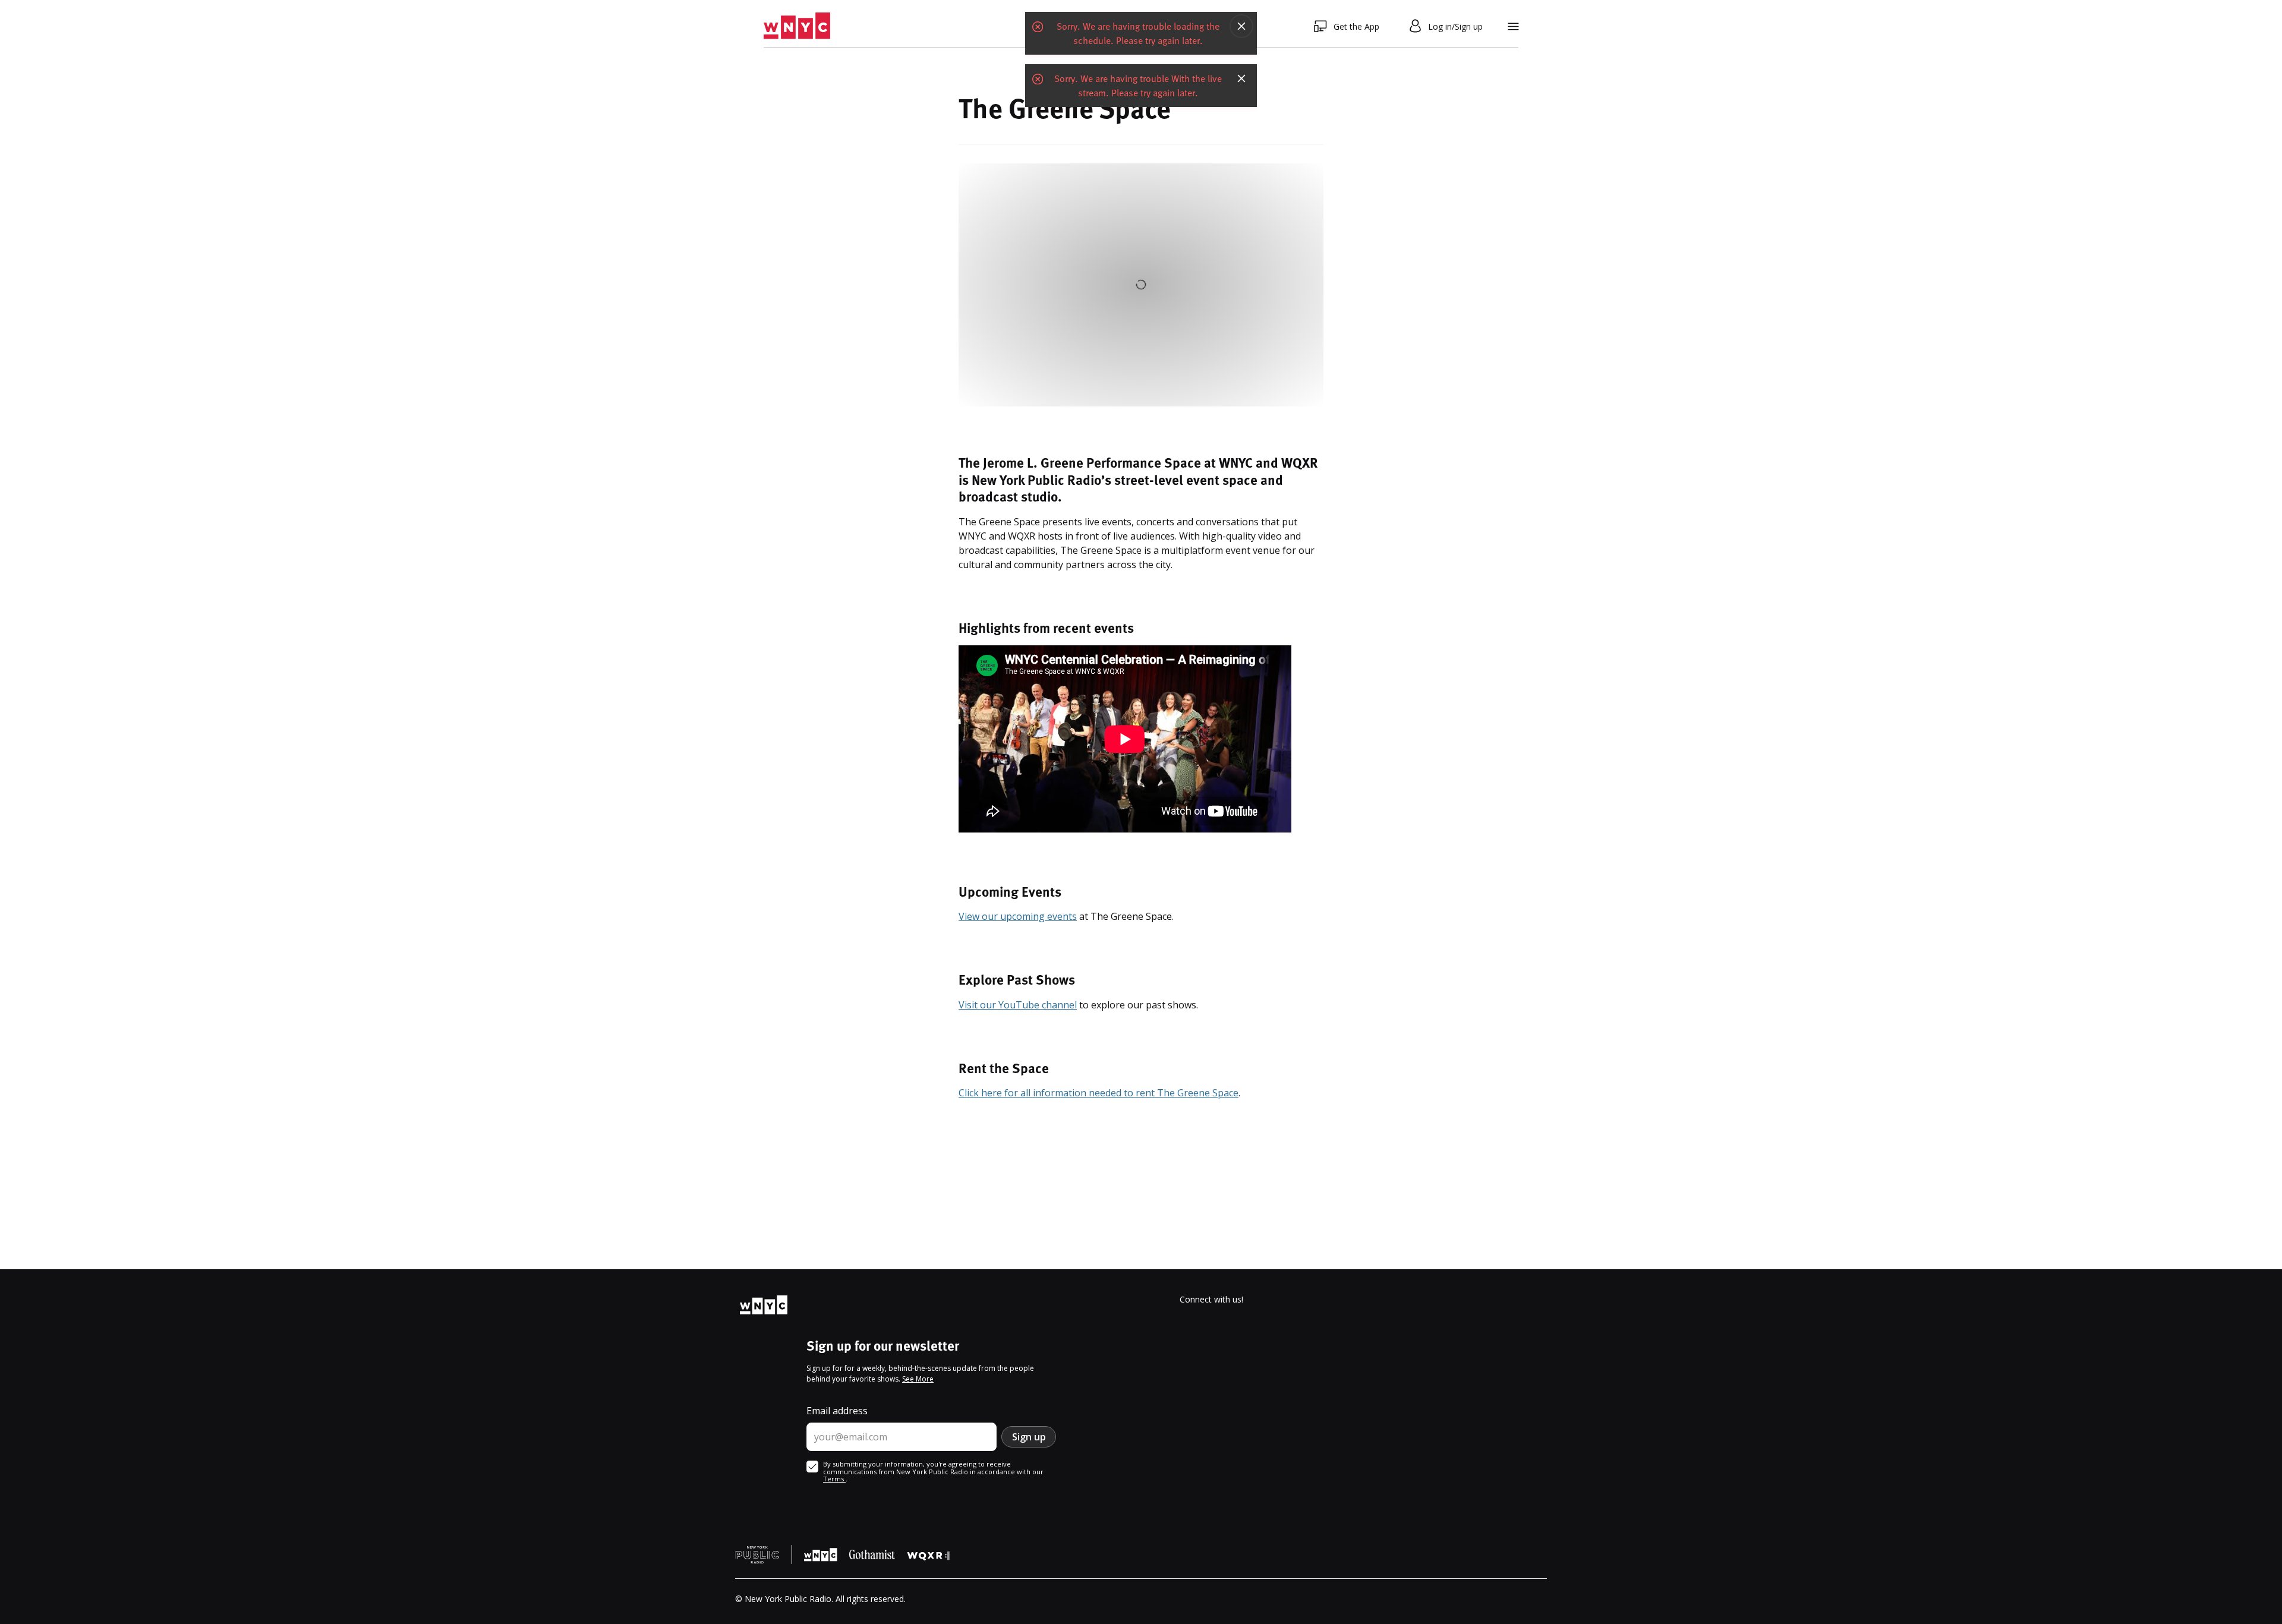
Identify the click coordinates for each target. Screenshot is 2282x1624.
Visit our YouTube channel (1018, 1005)
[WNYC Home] (797, 26)
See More (918, 1379)
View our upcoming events (1018, 916)
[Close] (1241, 26)
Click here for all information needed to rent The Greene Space (1099, 1093)
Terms (834, 1479)
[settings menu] (1513, 26)
